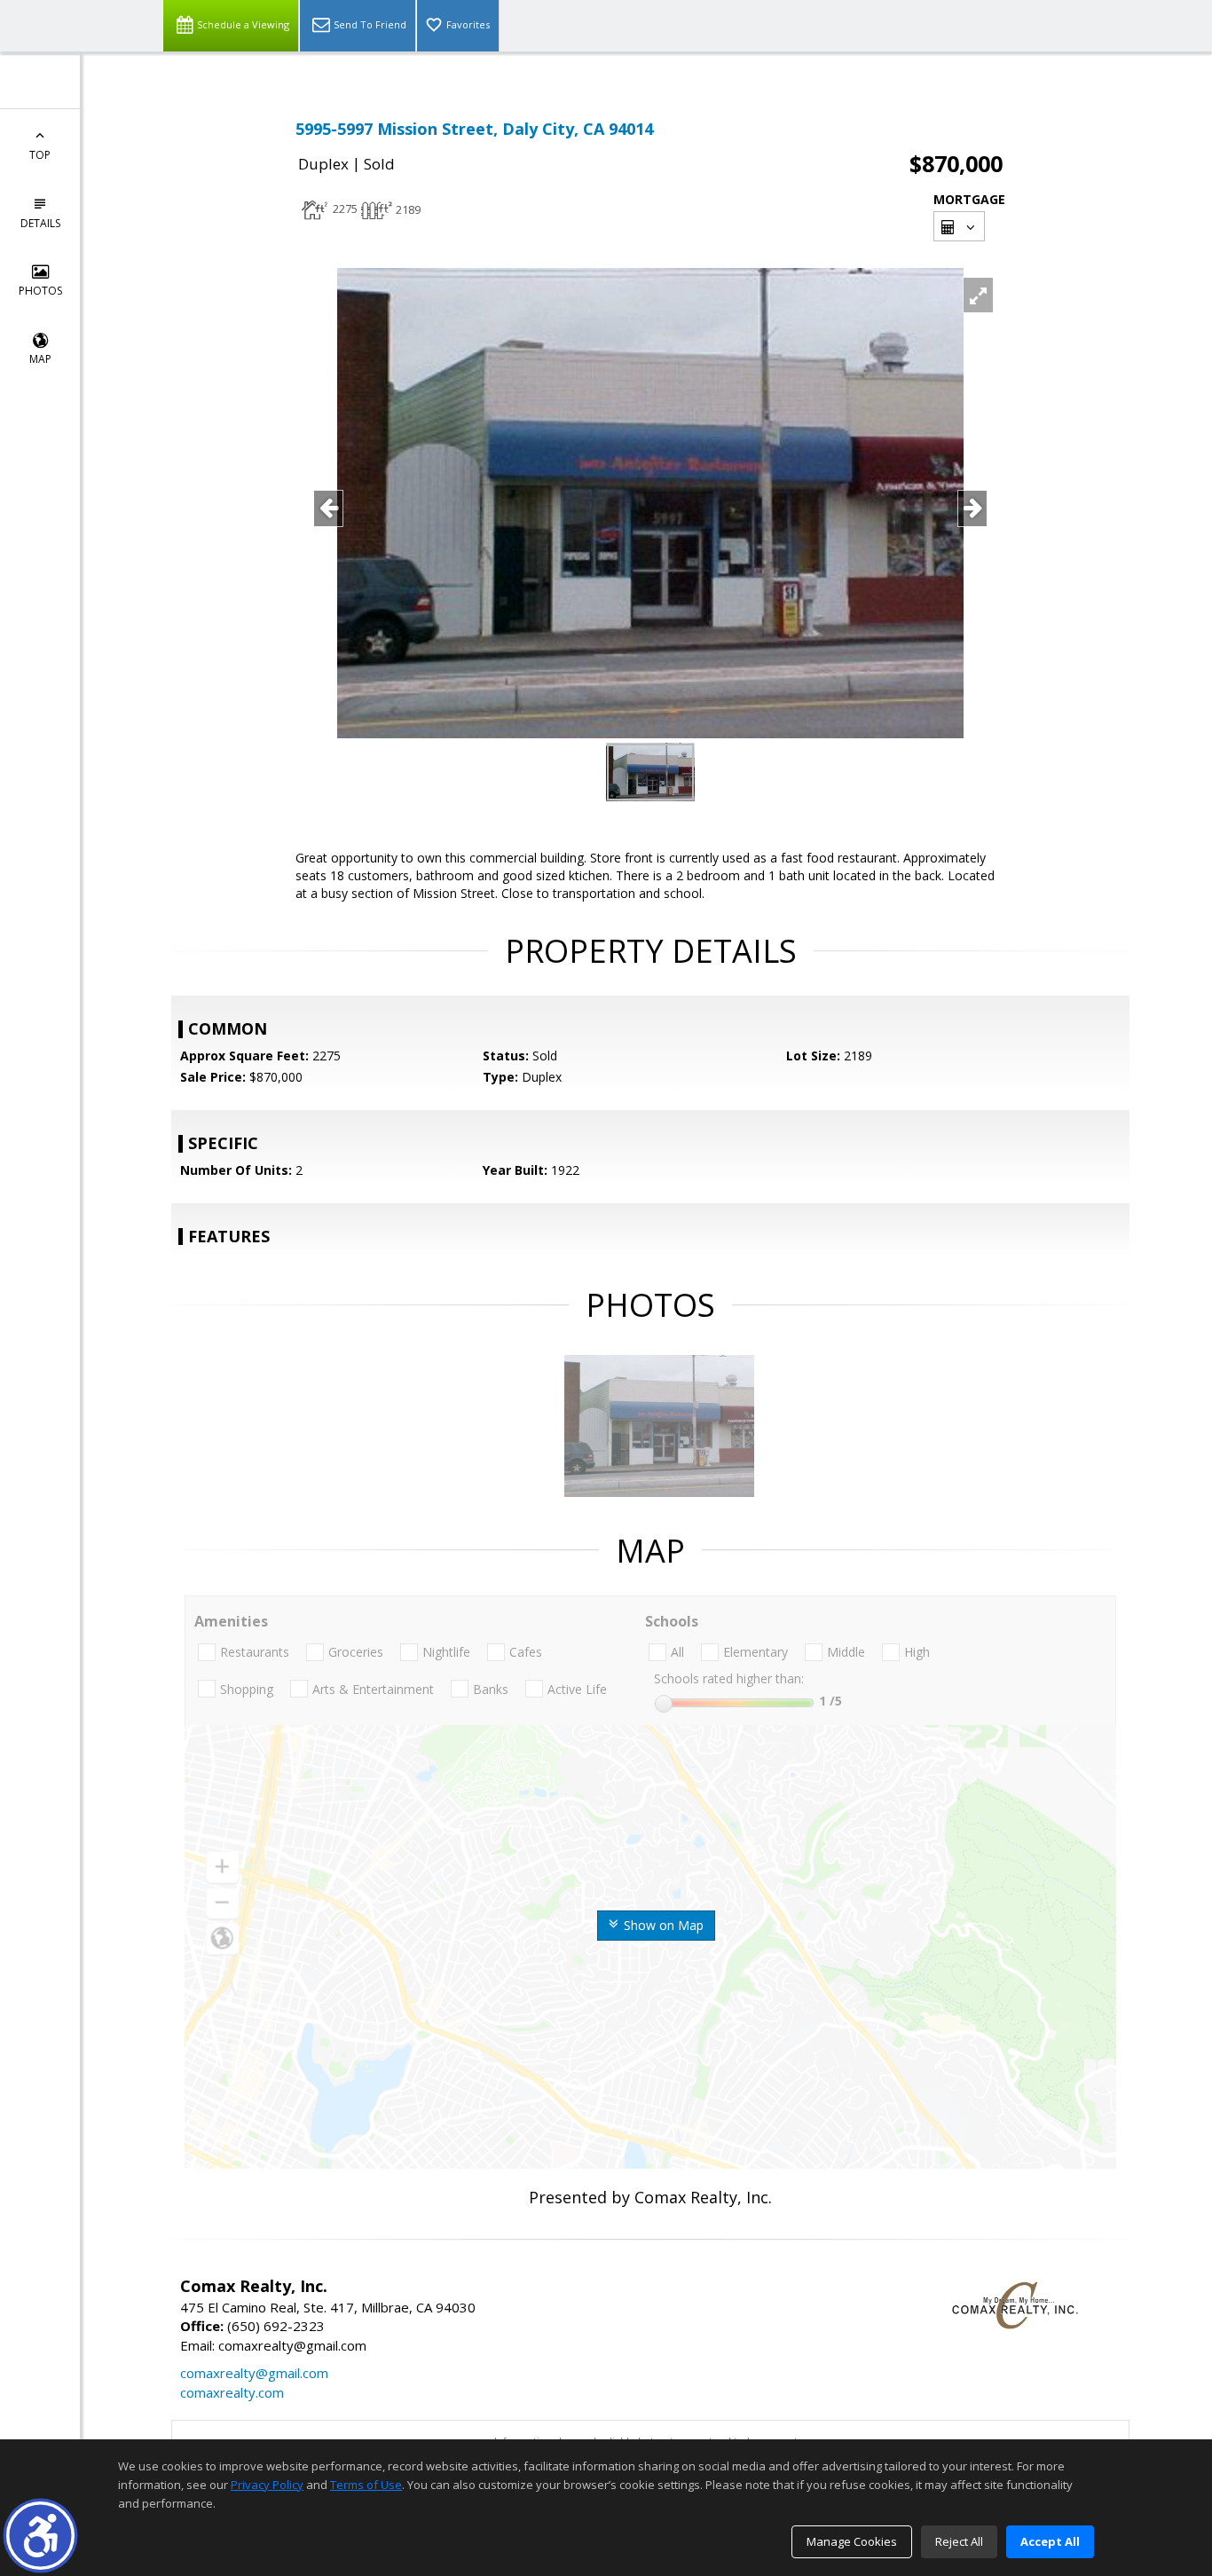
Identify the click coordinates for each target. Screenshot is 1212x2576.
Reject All (959, 2541)
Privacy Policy (267, 2485)
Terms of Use (366, 2485)
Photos (40, 291)
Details (40, 223)
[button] (40, 2536)
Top (40, 155)
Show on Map (662, 1925)
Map (40, 359)
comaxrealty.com (232, 2392)
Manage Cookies (852, 2541)
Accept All (1050, 2541)
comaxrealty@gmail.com (254, 2373)
